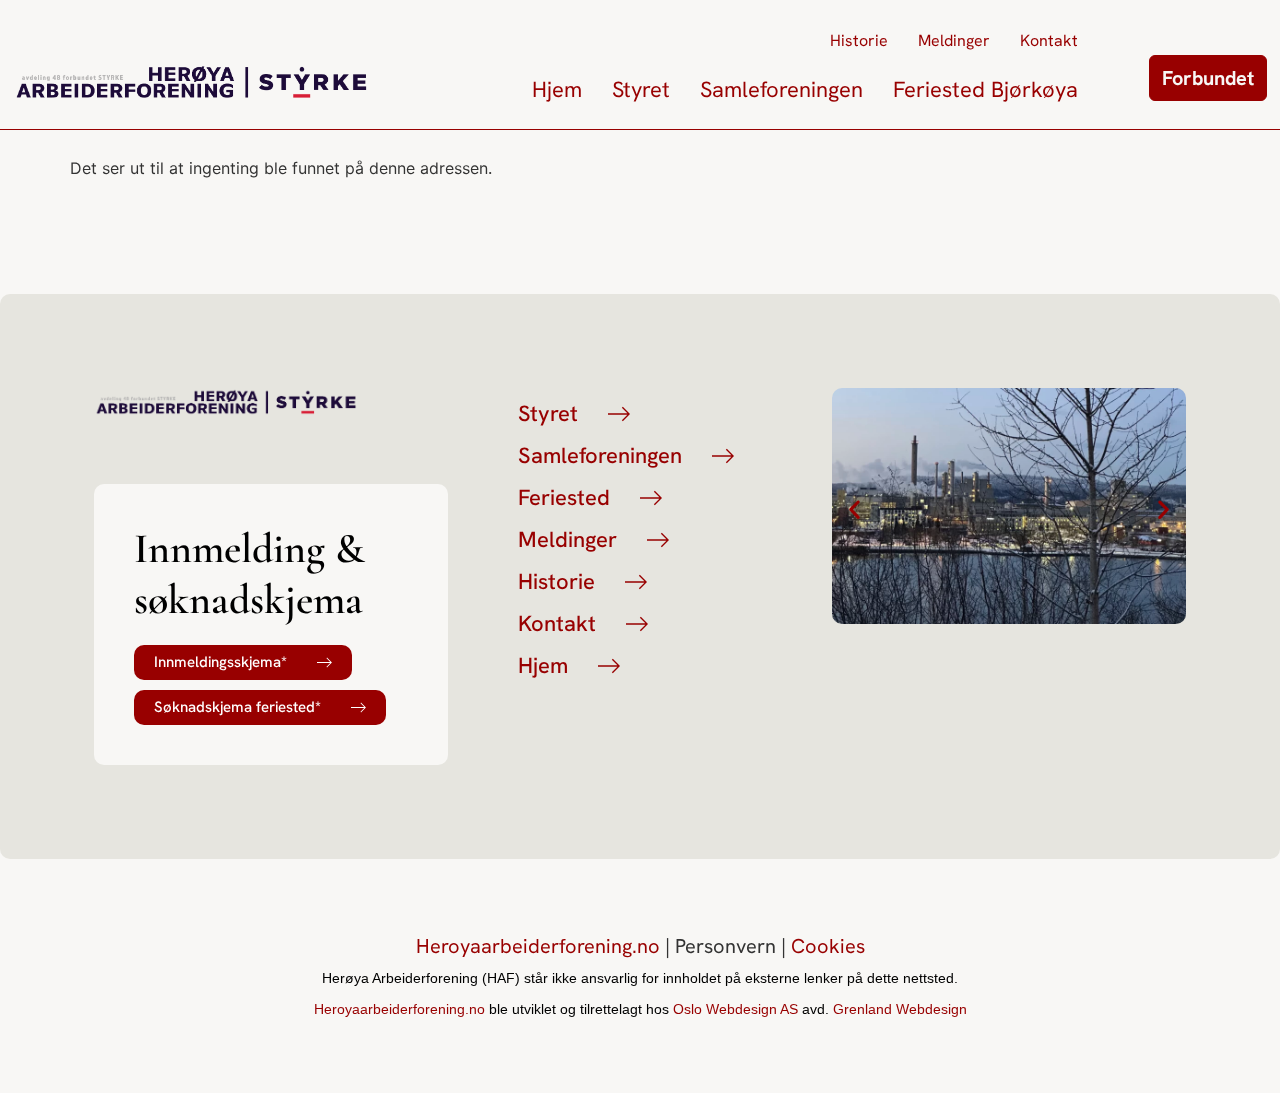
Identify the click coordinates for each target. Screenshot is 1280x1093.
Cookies (828, 946)
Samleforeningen (781, 89)
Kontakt (1049, 40)
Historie (859, 40)
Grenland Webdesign (900, 1009)
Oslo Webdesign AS (735, 1009)
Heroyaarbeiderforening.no (538, 946)
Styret (641, 89)
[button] (854, 508)
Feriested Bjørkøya (985, 89)
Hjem (557, 89)
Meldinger (954, 40)
